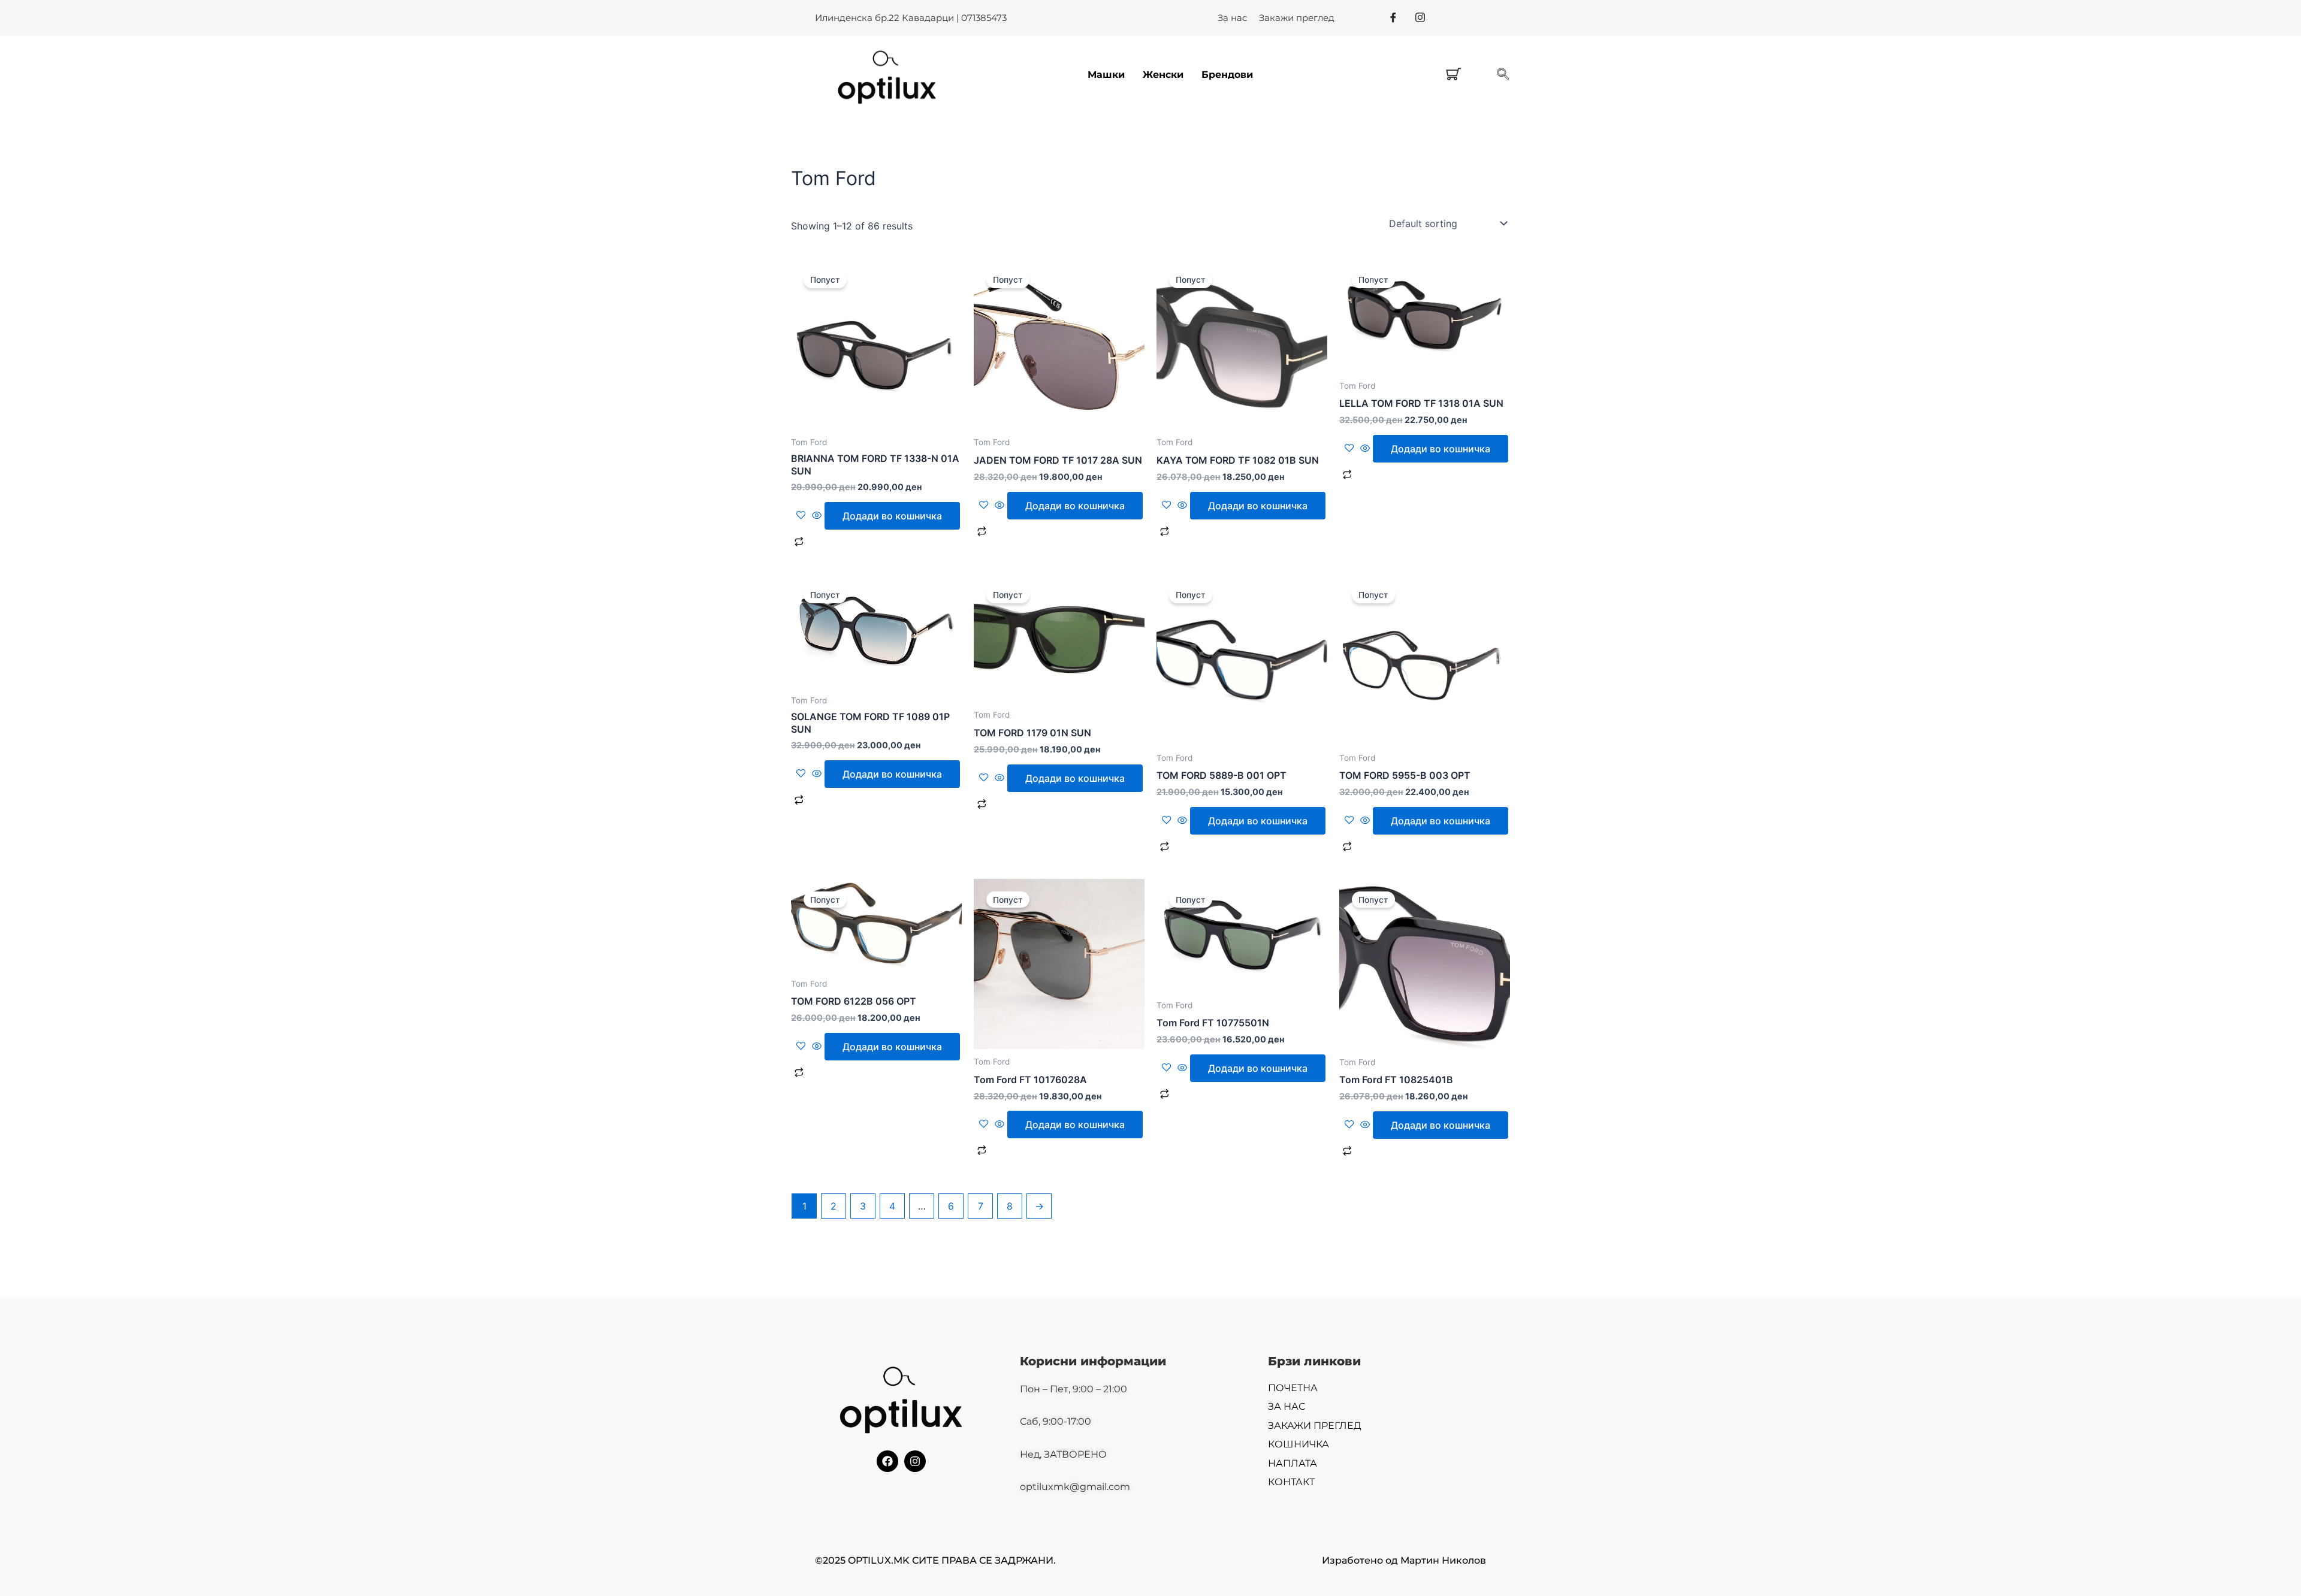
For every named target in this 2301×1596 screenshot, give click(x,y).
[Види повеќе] (817, 516)
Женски (1163, 75)
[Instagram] (1420, 17)
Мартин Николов (1443, 1560)
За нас (1232, 18)
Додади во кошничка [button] (892, 516)
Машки (1106, 75)
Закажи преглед (1297, 18)
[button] (1503, 75)
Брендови (1227, 75)
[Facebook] (1393, 17)
